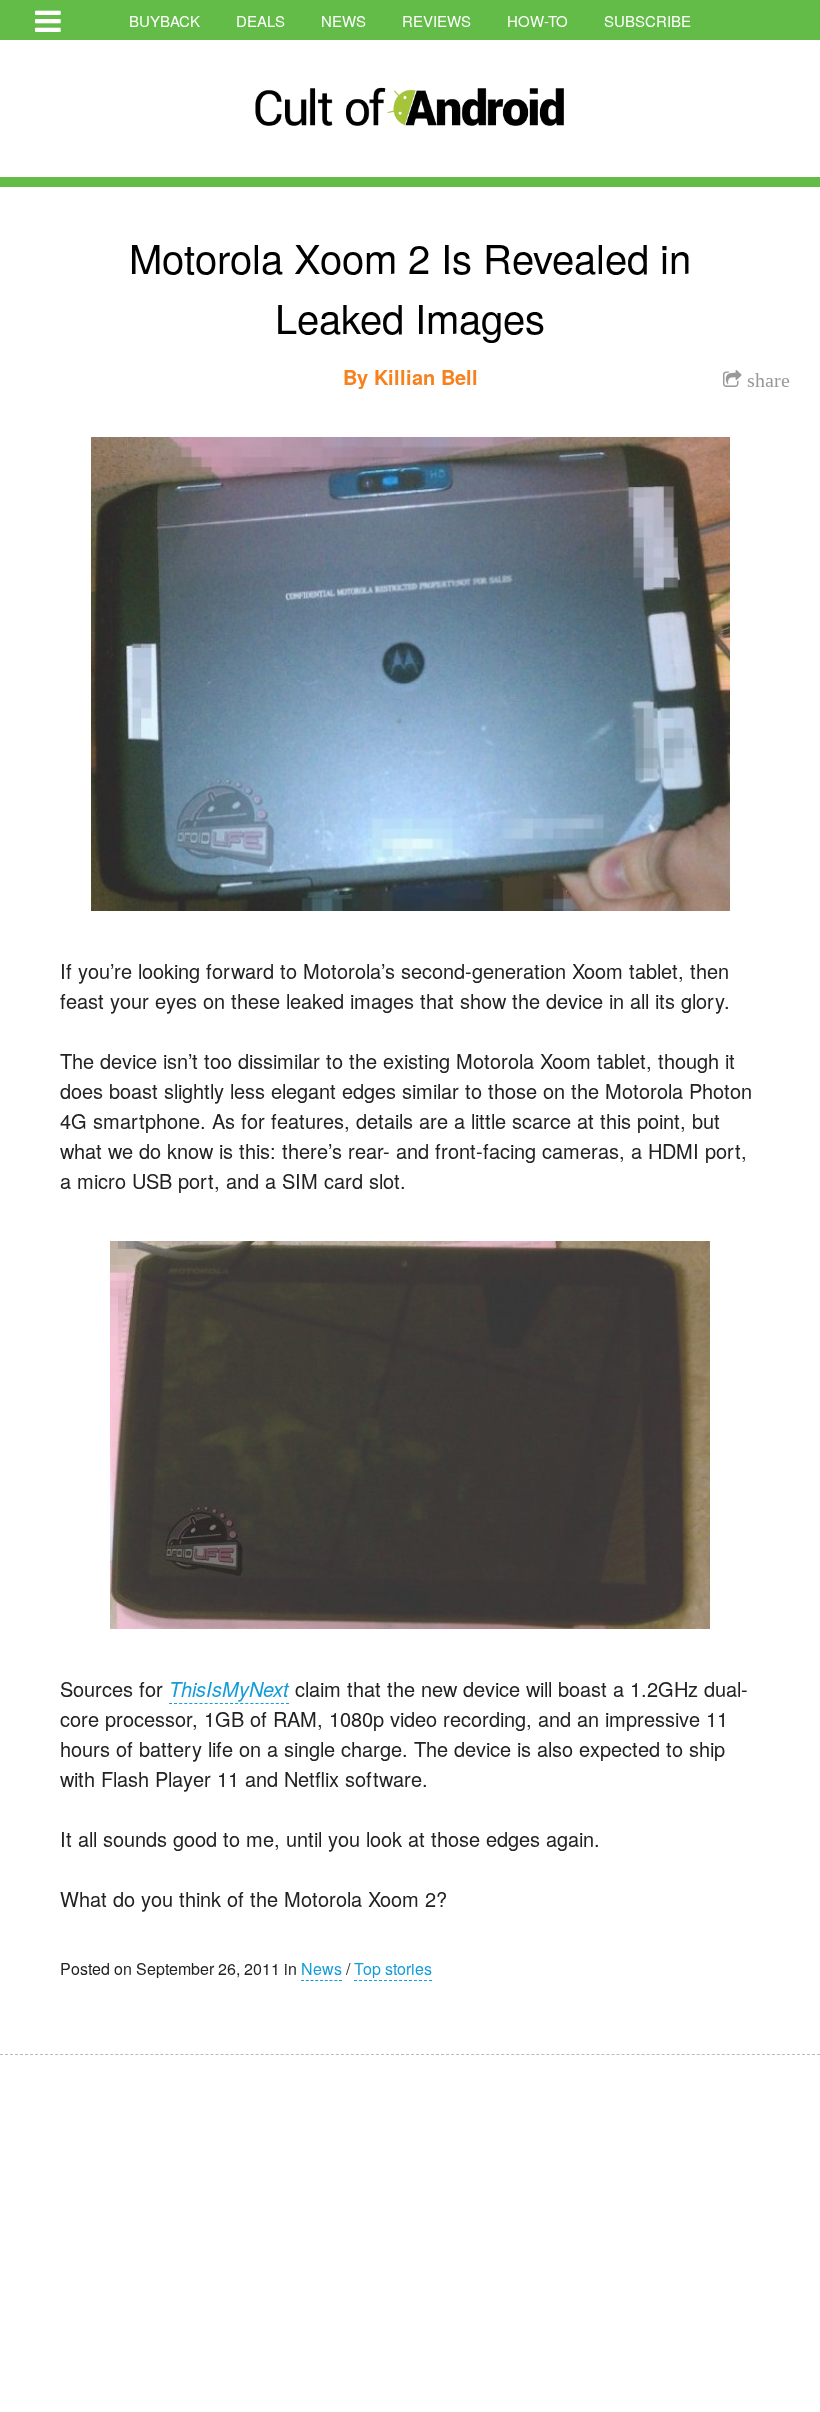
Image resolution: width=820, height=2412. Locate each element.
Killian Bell (426, 376)
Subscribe (647, 20)
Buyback (164, 20)
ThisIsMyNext (229, 1688)
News (343, 20)
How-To (537, 20)
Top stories (393, 1968)
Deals (260, 20)
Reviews (436, 20)
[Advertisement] (190, 2220)
